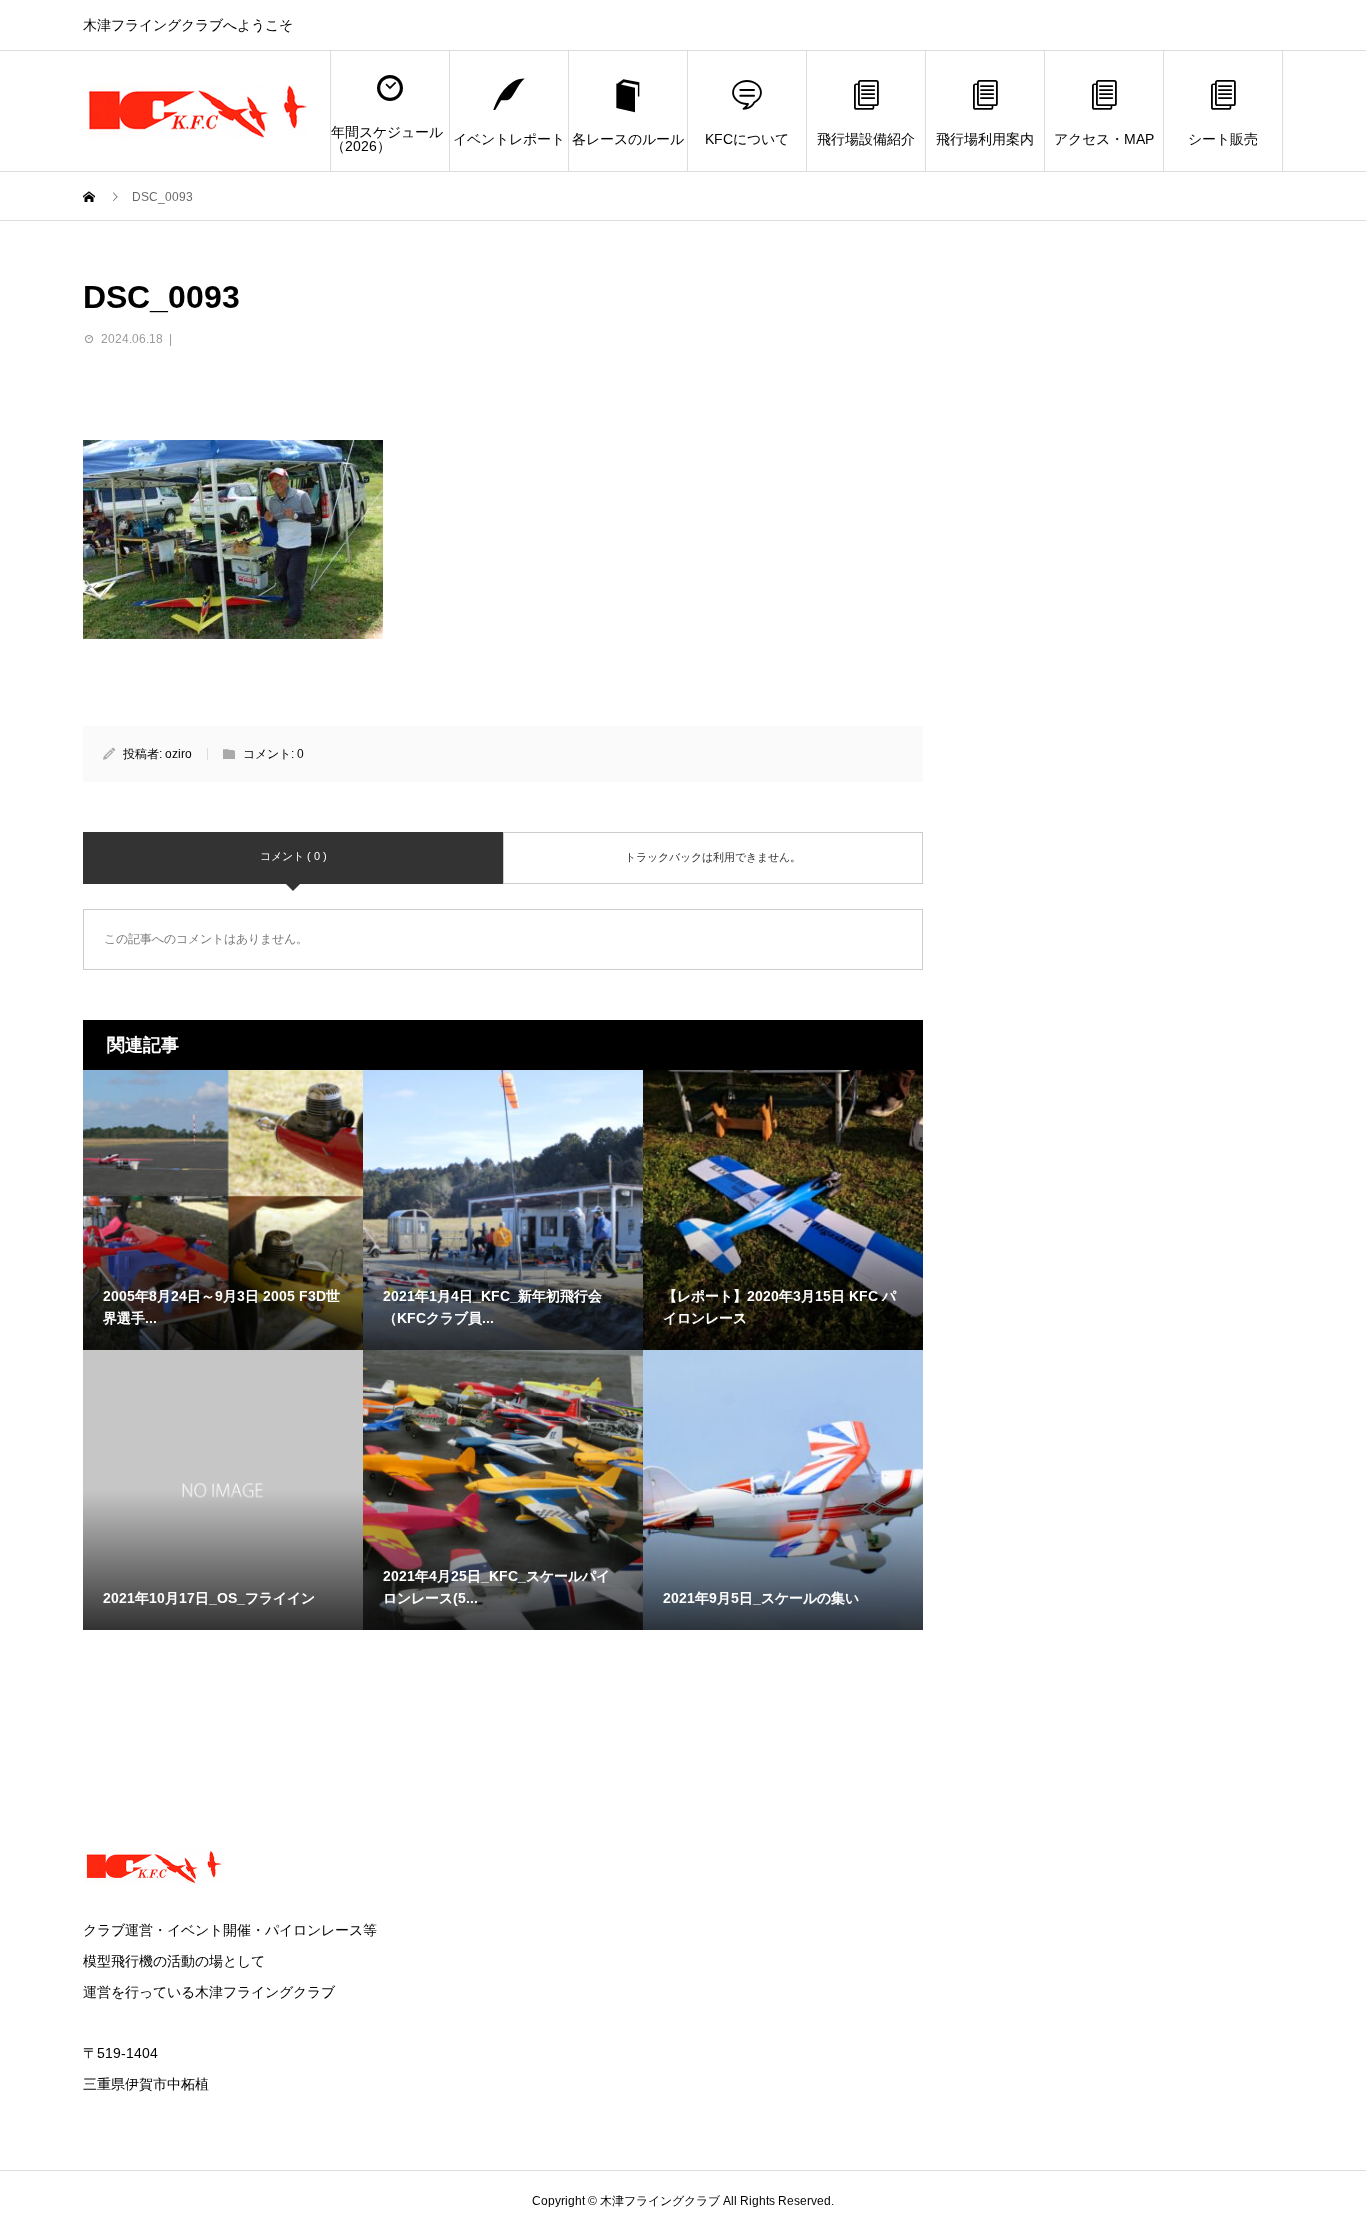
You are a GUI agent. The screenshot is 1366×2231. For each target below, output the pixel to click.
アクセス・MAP (1104, 139)
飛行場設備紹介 (866, 139)
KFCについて (747, 139)
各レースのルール (628, 139)
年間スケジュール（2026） (387, 139)
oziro (178, 754)
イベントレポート (509, 139)
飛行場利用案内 (985, 139)
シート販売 (1223, 139)
